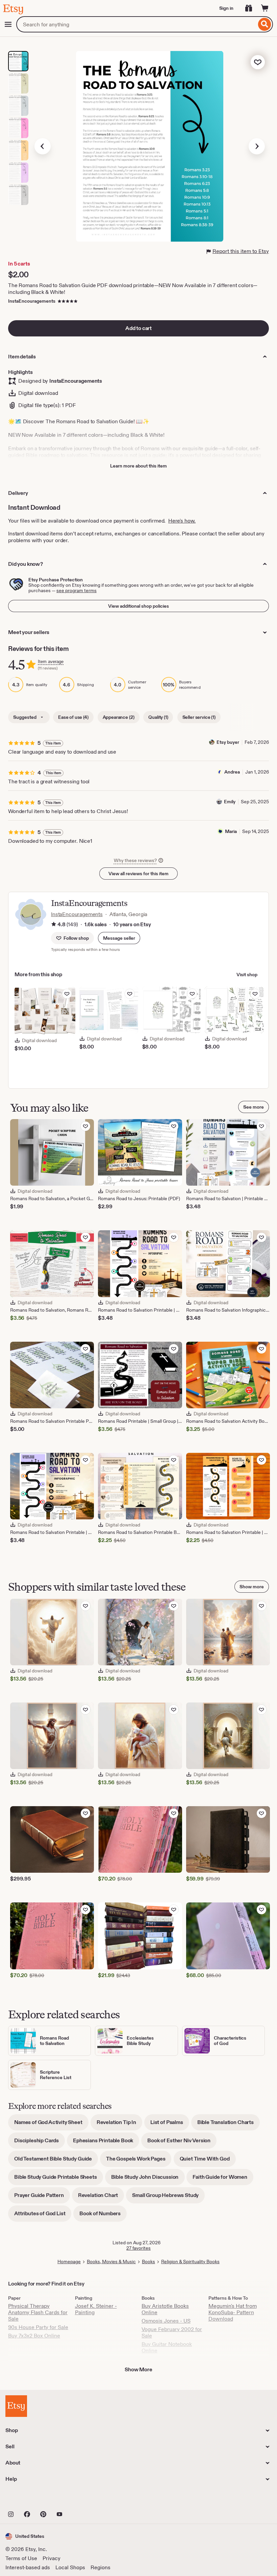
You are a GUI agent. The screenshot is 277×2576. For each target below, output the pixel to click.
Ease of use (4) (73, 717)
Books (148, 2262)
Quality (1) (158, 717)
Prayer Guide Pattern (42, 2198)
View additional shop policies (138, 606)
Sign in (226, 8)
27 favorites (138, 2248)
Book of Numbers (103, 2216)
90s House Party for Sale (38, 2327)
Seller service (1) (199, 717)
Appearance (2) (119, 717)
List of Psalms (170, 2125)
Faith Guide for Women (223, 2179)
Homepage (69, 2262)
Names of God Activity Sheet (51, 2125)
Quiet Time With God (208, 2161)
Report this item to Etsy (241, 251)
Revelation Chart (101, 2198)
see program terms (77, 590)
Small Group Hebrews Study (168, 2198)
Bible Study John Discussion (148, 2179)
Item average (51, 662)
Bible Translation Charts (229, 2125)
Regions (100, 2567)
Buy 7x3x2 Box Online (34, 2336)
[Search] (265, 24)
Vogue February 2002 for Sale (172, 2332)
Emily (230, 802)
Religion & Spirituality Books (190, 2262)
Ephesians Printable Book (106, 2143)
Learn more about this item (138, 466)
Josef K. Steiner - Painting (96, 2309)
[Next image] (257, 146)
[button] (119, 938)
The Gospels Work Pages (139, 2161)
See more (254, 1107)
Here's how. (182, 521)
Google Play (79, 2499)
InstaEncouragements (32, 301)
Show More (138, 2369)
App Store (28, 2499)
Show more (252, 1587)
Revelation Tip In (119, 2125)
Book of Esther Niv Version (182, 2143)
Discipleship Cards (40, 2143)
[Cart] (265, 8)
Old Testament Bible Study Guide (56, 2161)
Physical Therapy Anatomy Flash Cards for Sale (38, 2312)
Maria (231, 831)
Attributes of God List (43, 2216)
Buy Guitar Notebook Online (167, 2347)
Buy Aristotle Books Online (165, 2309)
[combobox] (136, 24)
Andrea (232, 772)
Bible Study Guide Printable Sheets (59, 2179)
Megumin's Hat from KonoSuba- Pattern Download (233, 2312)
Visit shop (247, 975)
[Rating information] (54, 925)
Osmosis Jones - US (166, 2321)
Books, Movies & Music (111, 2262)
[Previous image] (43, 146)
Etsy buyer (228, 742)
